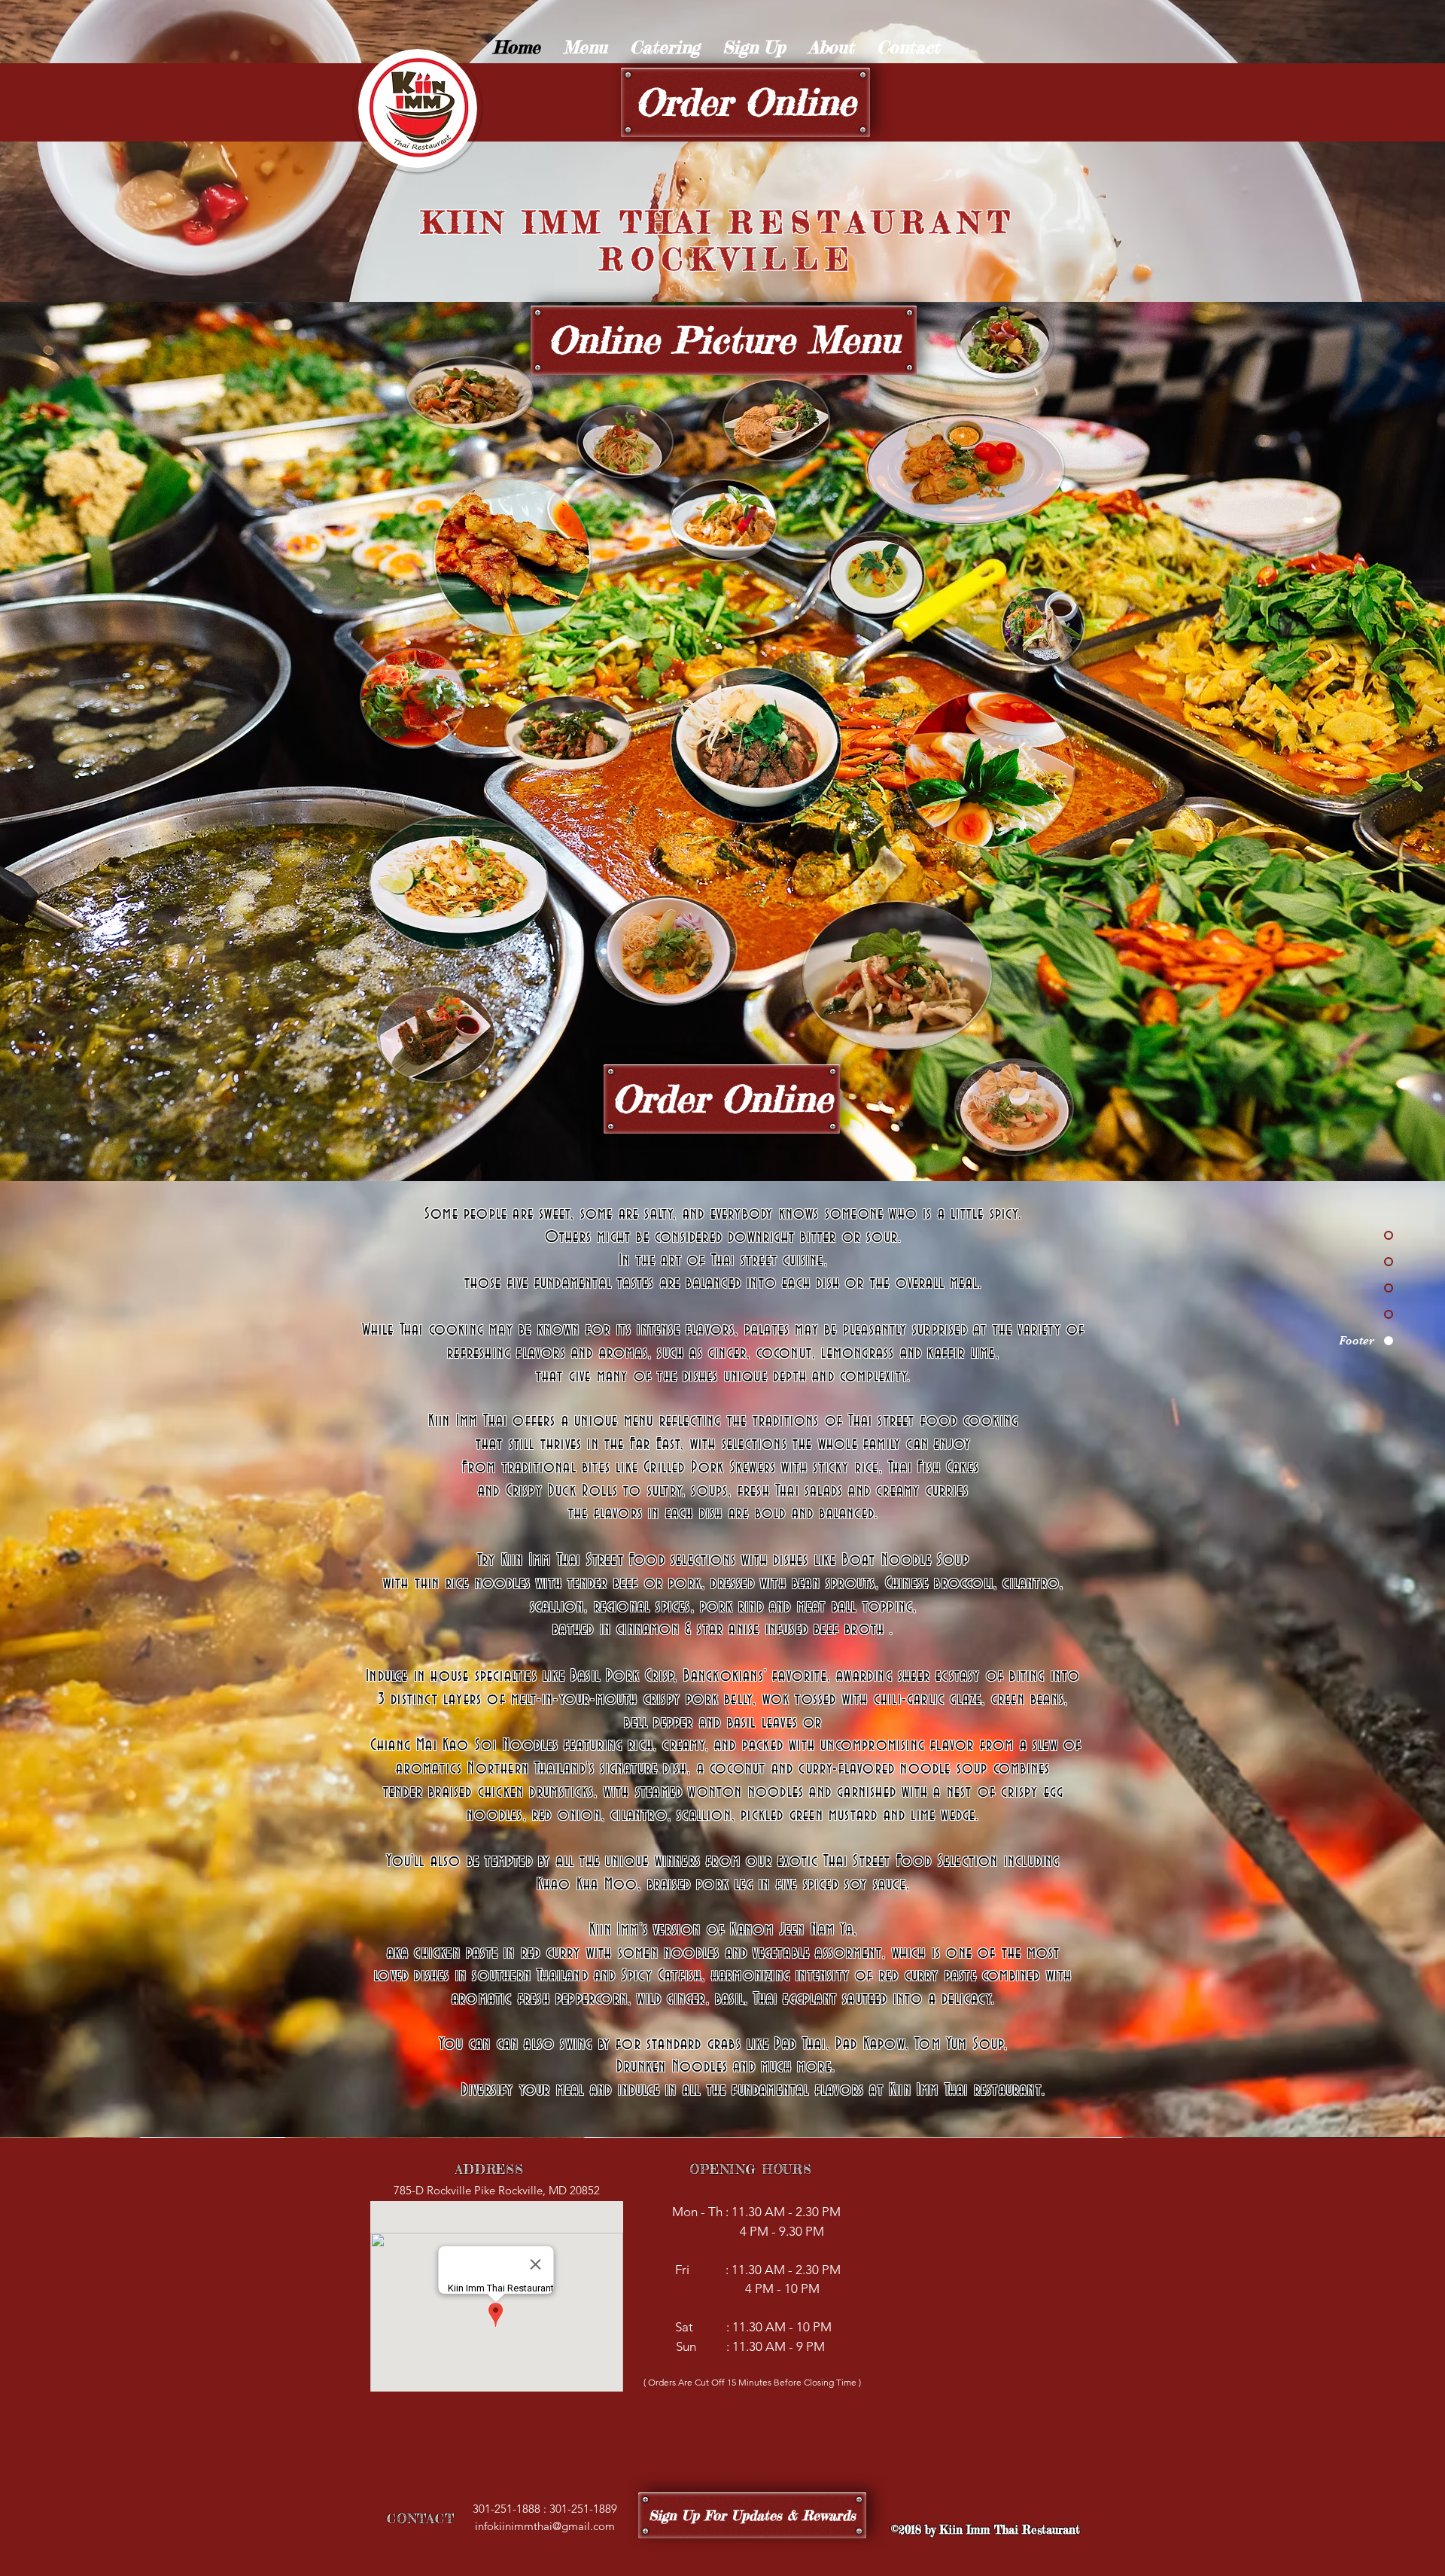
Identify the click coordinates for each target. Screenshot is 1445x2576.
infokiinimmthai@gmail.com (545, 2526)
